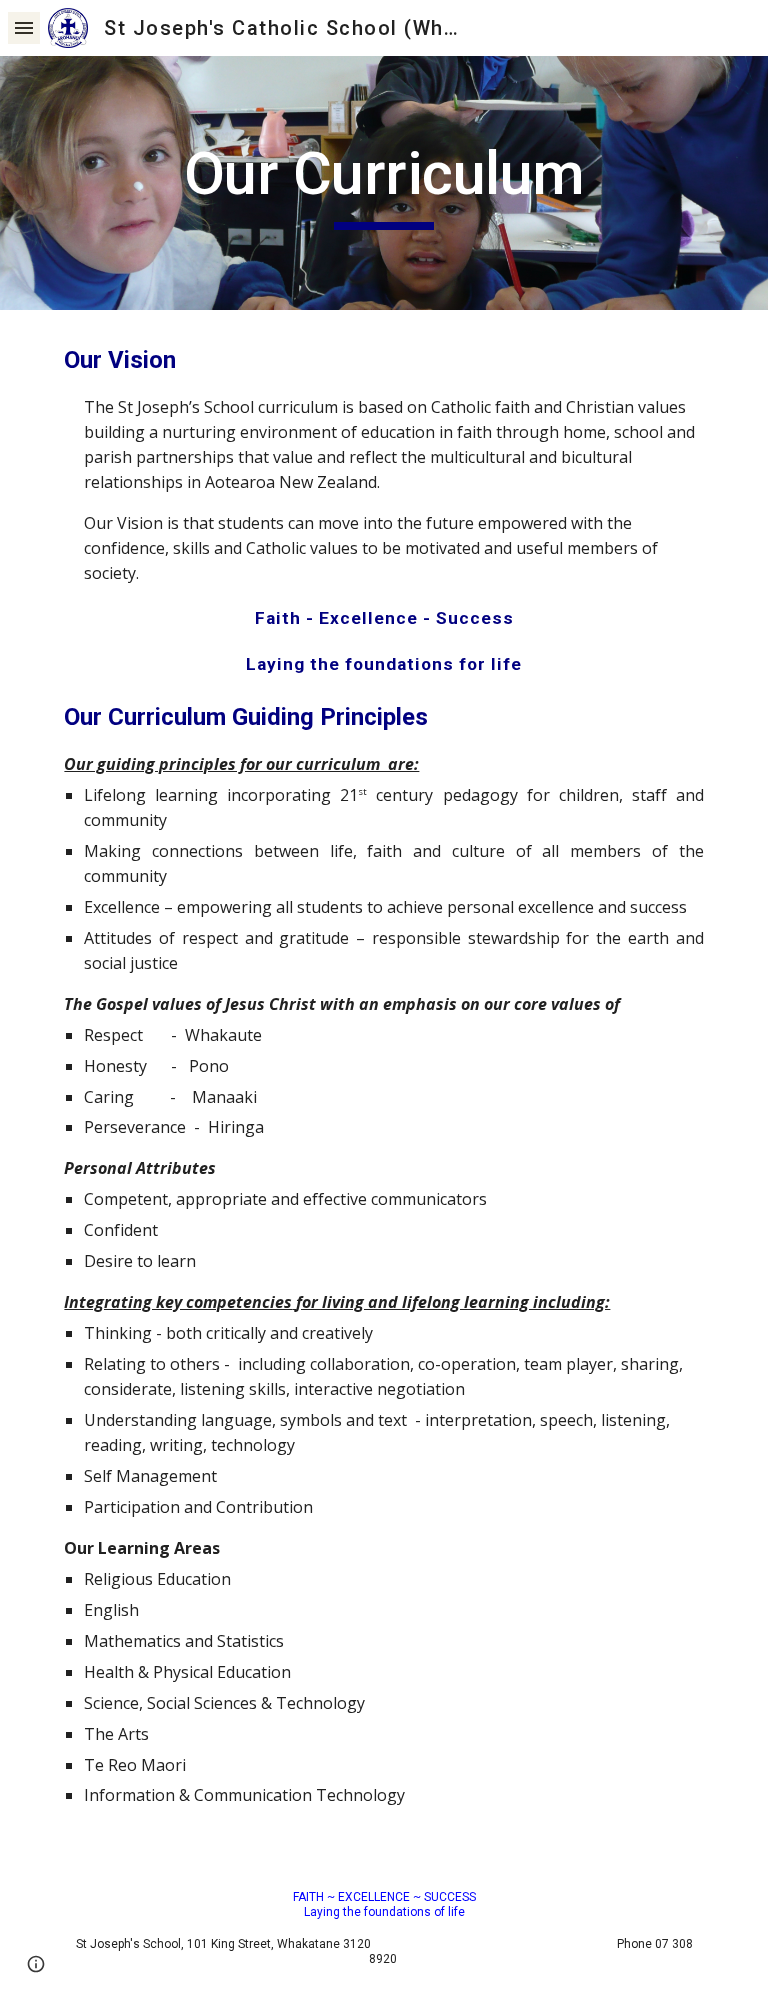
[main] (383, 183)
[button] (24, 27)
